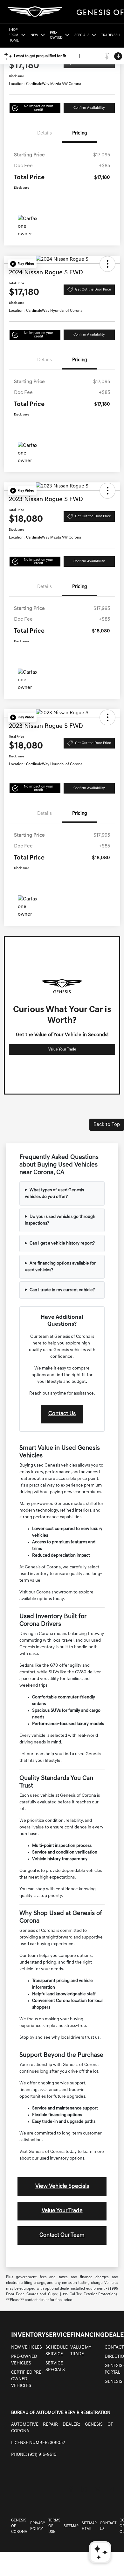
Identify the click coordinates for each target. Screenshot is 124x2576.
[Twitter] (98, 2489)
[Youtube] (111, 2489)
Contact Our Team (62, 2235)
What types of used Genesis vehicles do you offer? (54, 1193)
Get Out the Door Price (93, 290)
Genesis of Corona (19, 2526)
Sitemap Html (89, 2526)
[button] (35, 108)
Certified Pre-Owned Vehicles (27, 2379)
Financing (87, 2335)
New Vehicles (27, 2347)
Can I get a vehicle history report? (62, 1243)
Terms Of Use (54, 2526)
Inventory (28, 2335)
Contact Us (62, 1414)
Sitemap (71, 2526)
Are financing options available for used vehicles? (60, 1267)
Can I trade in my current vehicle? (62, 1290)
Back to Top (107, 1125)
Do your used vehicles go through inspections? (60, 1220)
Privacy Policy (38, 2526)
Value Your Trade (62, 1049)
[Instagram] (84, 2489)
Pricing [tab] (80, 133)
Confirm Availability (89, 108)
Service (58, 2335)
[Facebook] (71, 2489)
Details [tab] (45, 133)
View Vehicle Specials (62, 2187)
